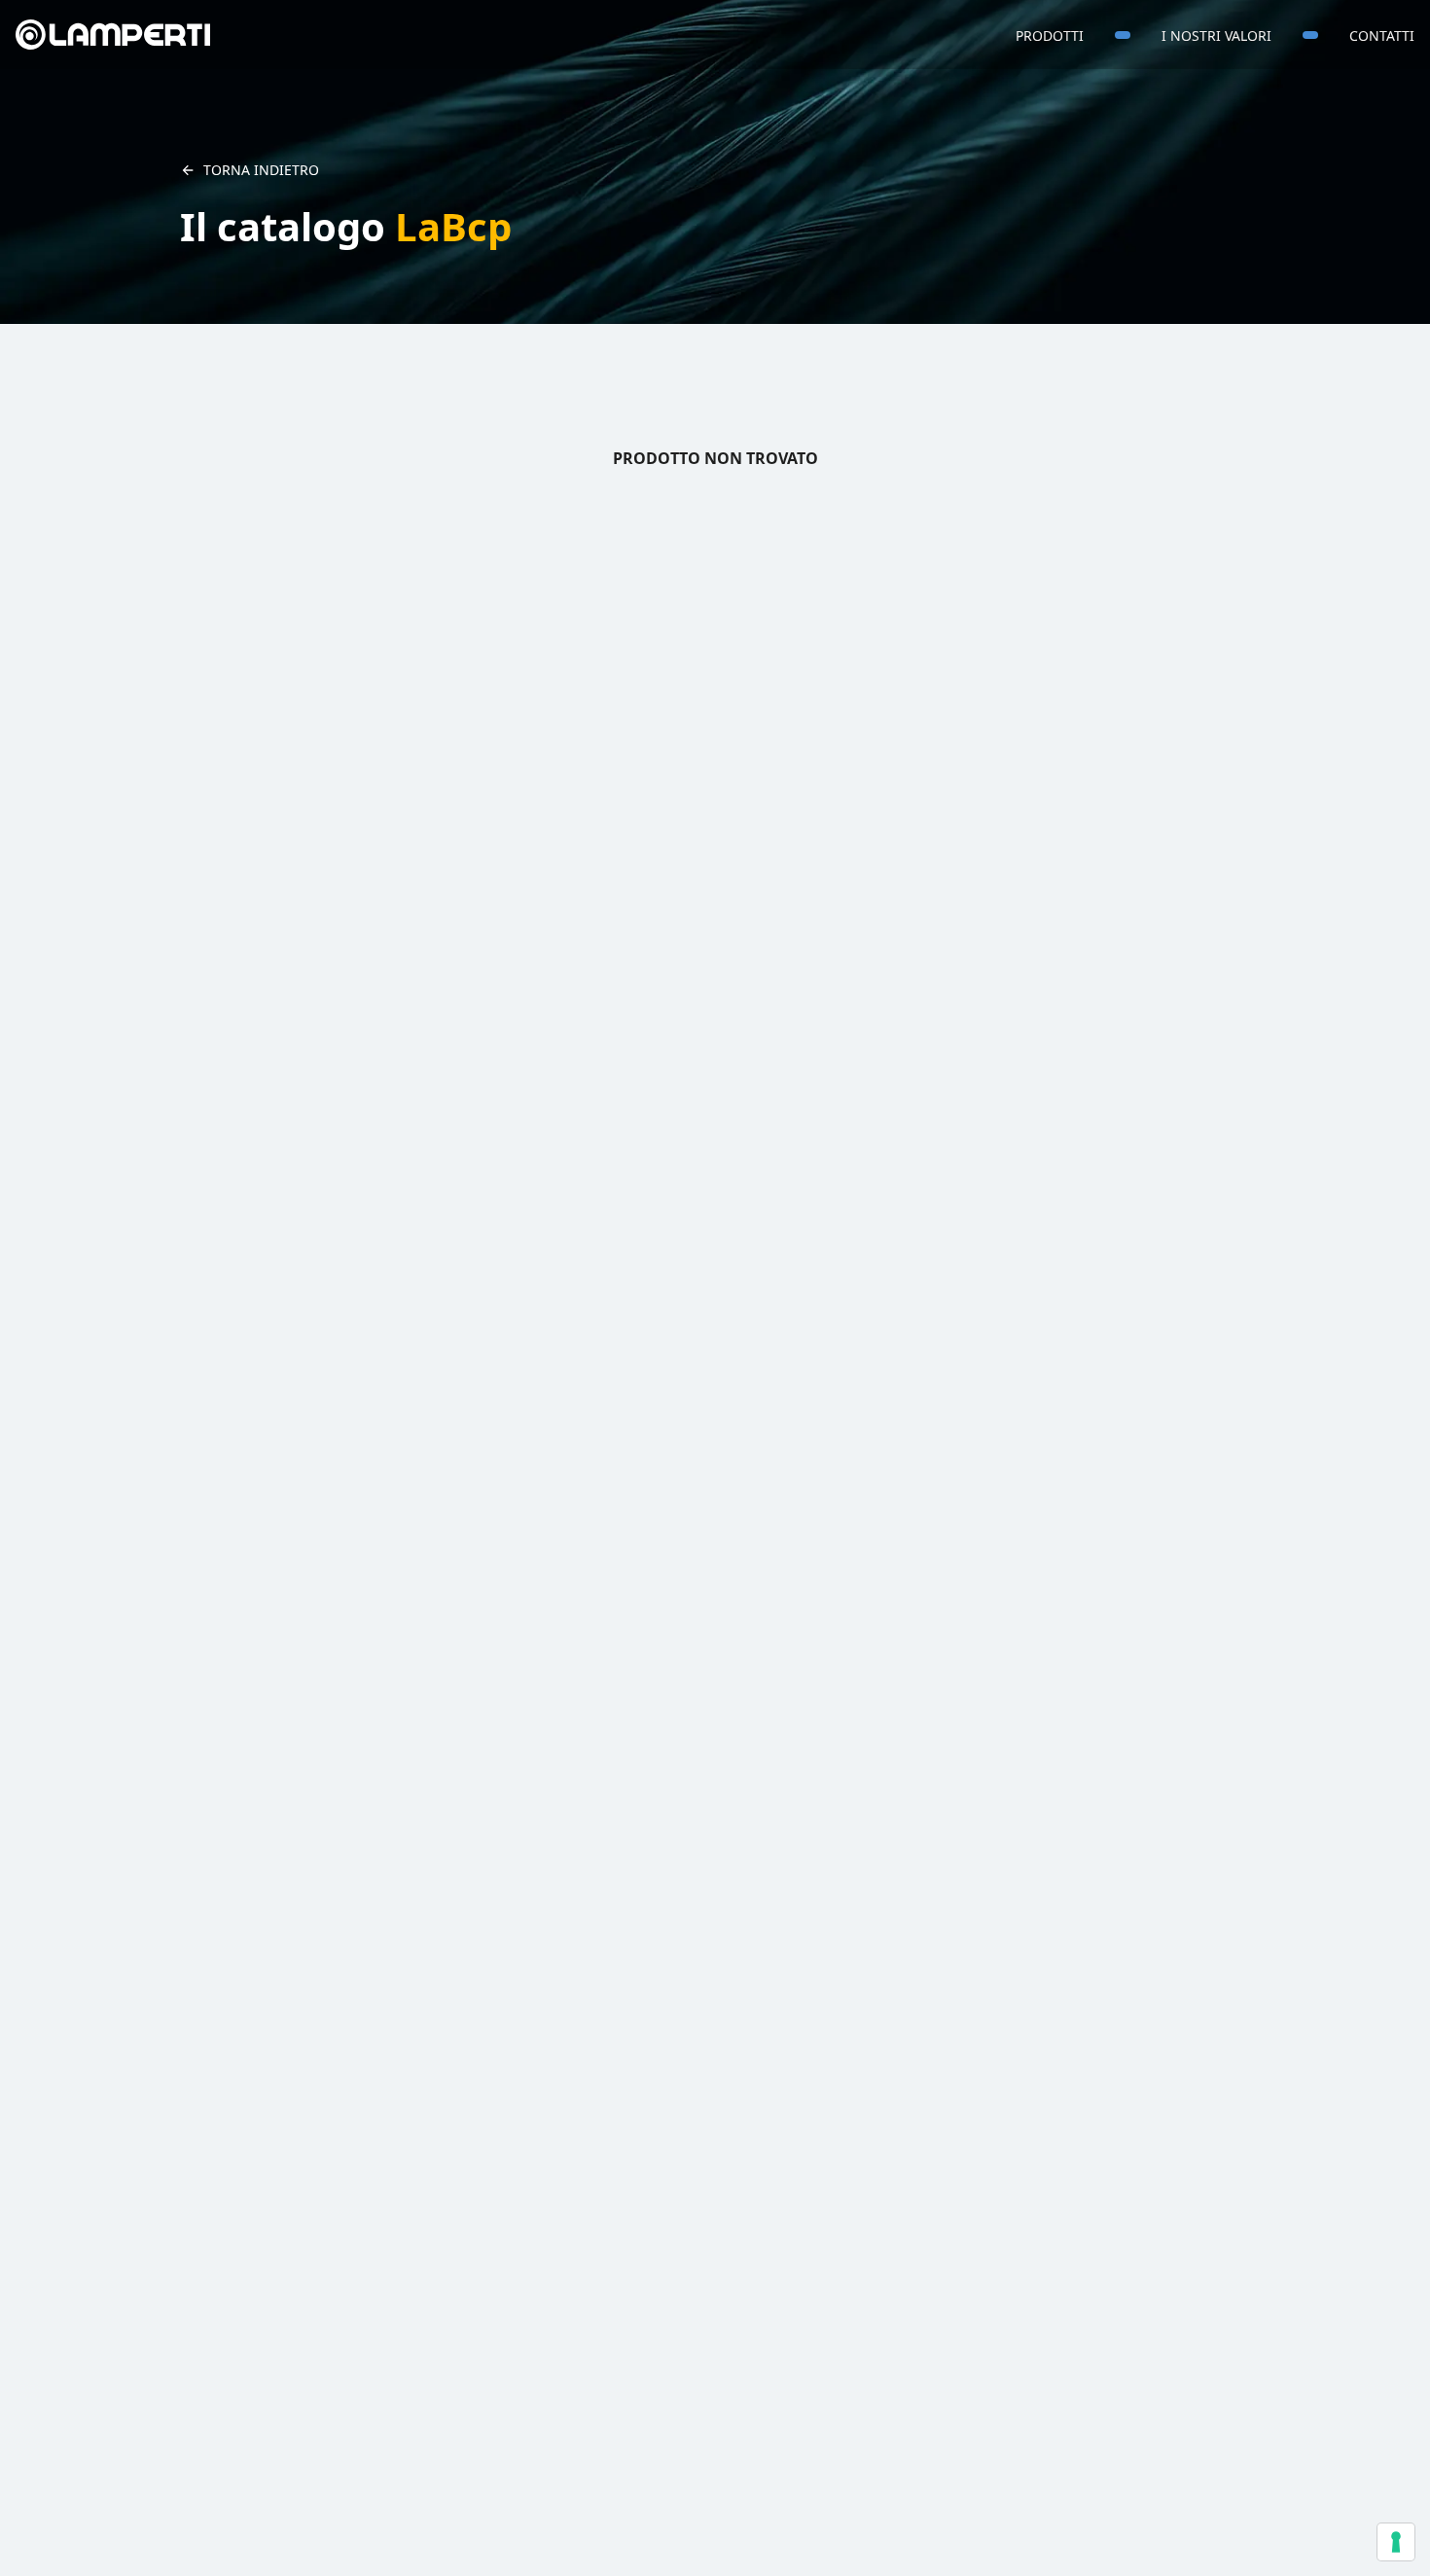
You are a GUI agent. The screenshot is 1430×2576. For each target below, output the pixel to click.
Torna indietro (261, 170)
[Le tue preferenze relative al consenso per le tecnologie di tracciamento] (1396, 2542)
